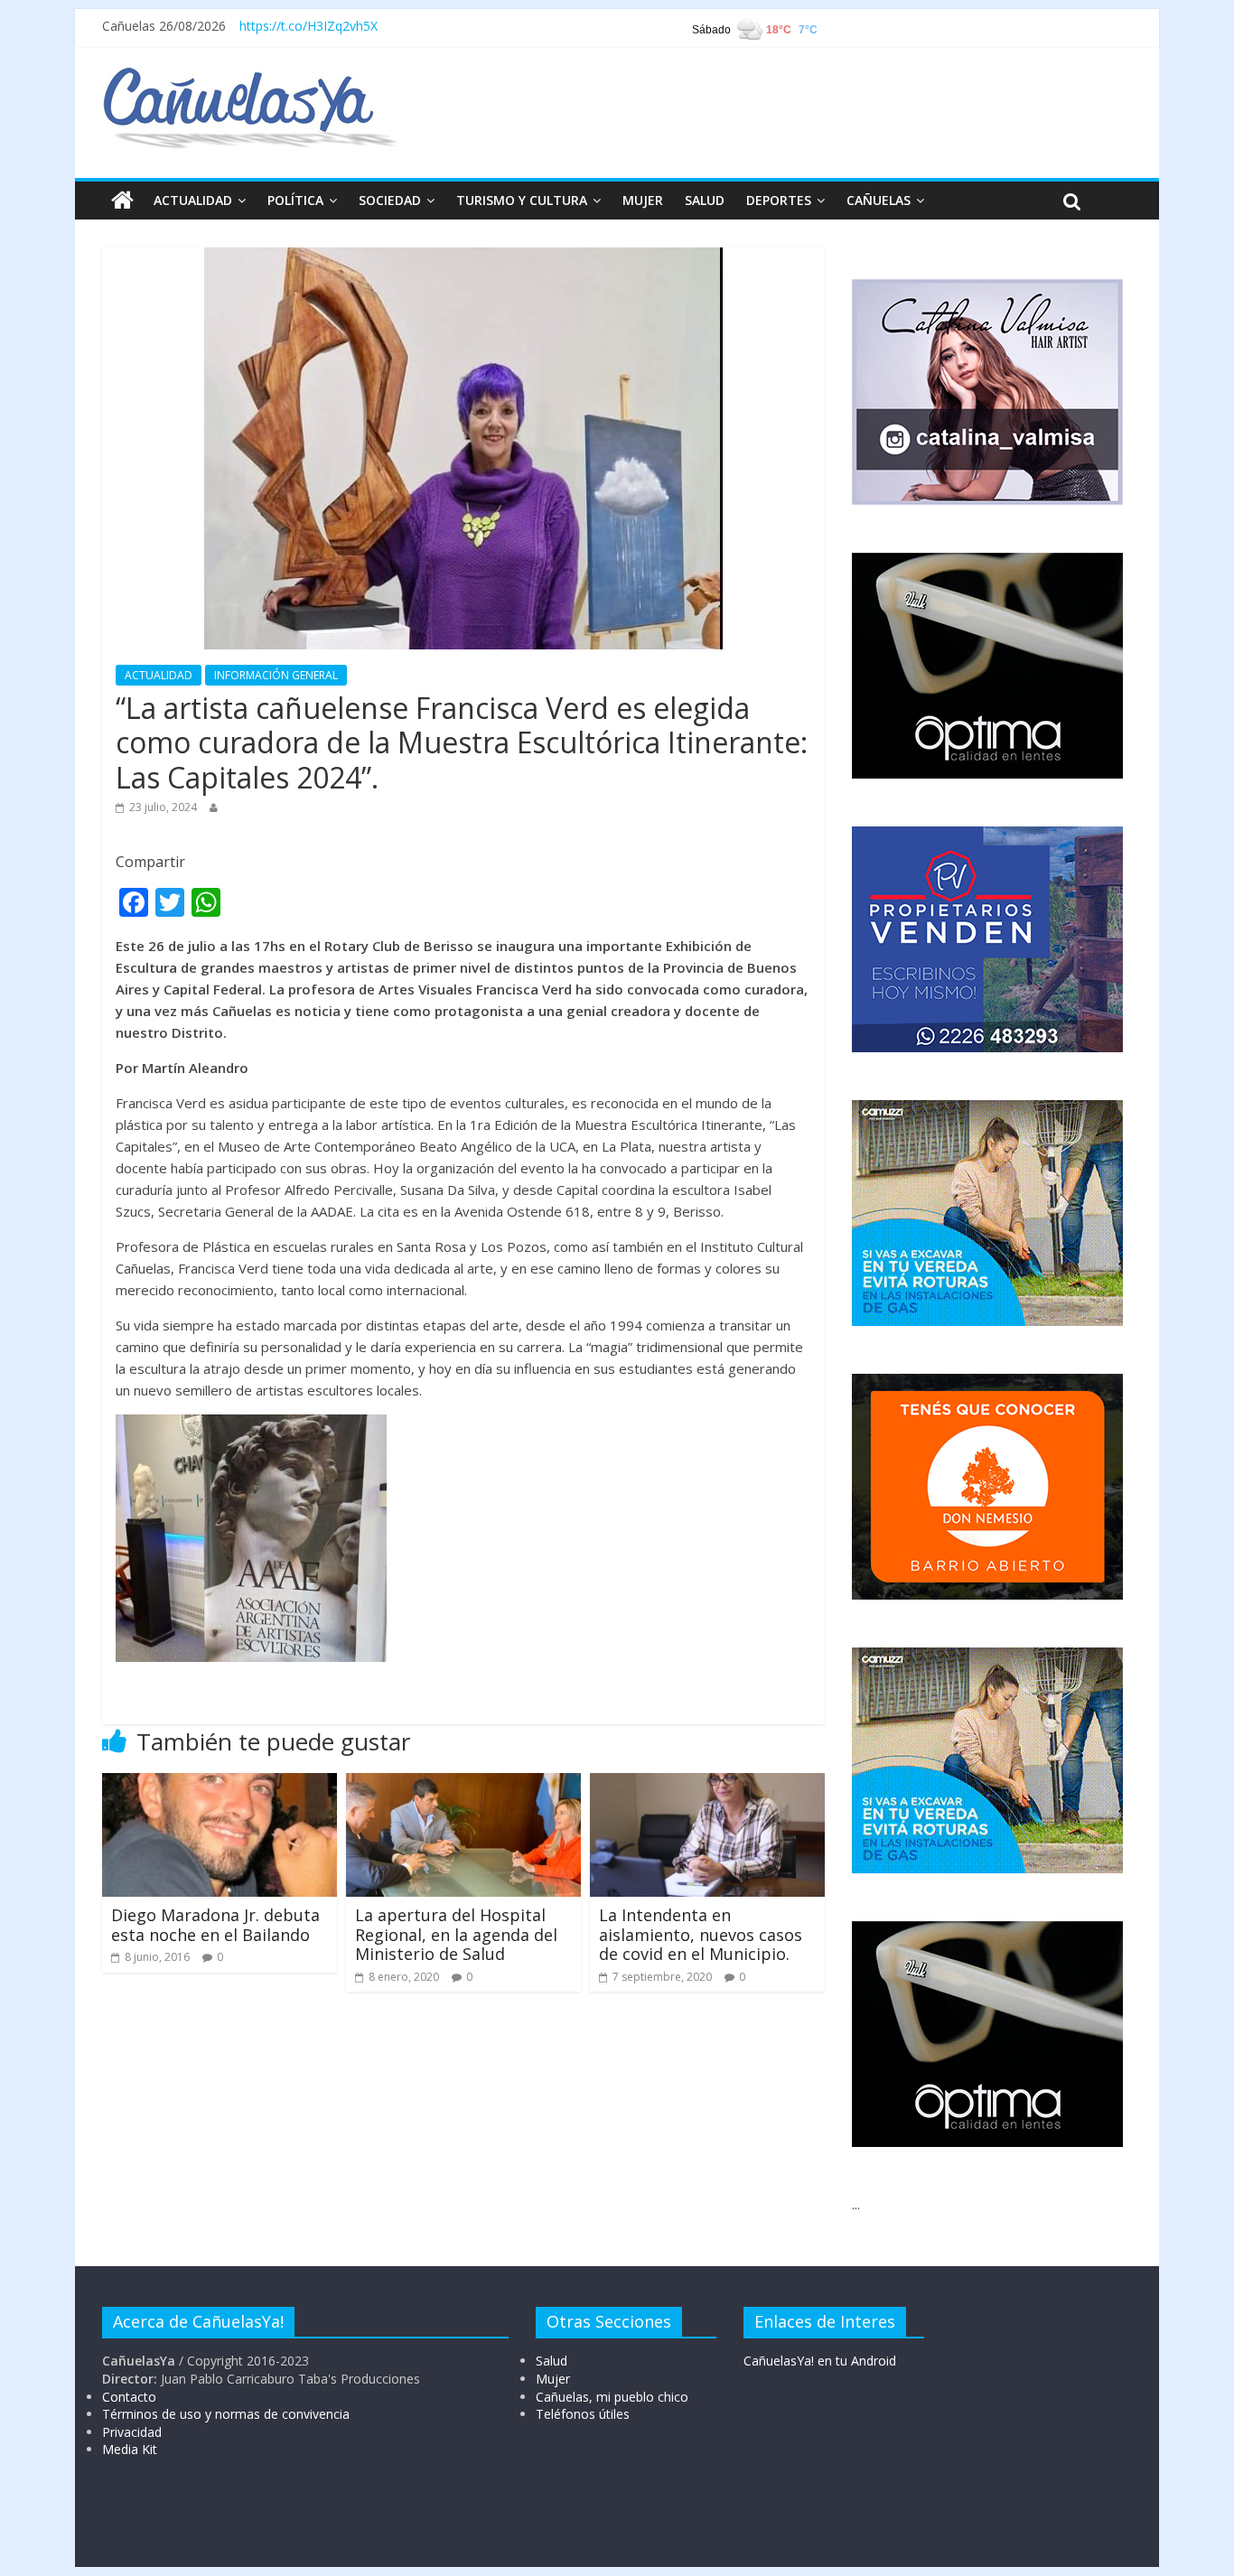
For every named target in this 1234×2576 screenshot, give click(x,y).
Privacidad (132, 2432)
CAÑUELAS (879, 200)
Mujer (553, 2379)
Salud (552, 2361)
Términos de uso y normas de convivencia (226, 2414)
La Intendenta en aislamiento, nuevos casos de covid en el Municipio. (701, 1934)
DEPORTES (779, 200)
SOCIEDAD (390, 200)
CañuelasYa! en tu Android (820, 2361)
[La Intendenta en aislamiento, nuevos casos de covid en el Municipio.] (707, 1784)
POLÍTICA (295, 200)
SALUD (705, 200)
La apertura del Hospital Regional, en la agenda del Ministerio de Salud (456, 1934)
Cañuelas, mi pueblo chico (612, 2397)
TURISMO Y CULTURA (522, 200)
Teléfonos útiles (583, 2414)
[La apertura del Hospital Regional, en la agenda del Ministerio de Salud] (463, 1784)
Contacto (129, 2397)
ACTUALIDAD (193, 200)
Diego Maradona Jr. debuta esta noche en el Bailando (215, 1925)
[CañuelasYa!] (250, 76)
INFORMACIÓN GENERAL (276, 675)
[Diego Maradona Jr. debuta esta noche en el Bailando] (220, 1784)
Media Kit (130, 2449)
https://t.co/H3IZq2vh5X (308, 26)
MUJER (643, 200)
